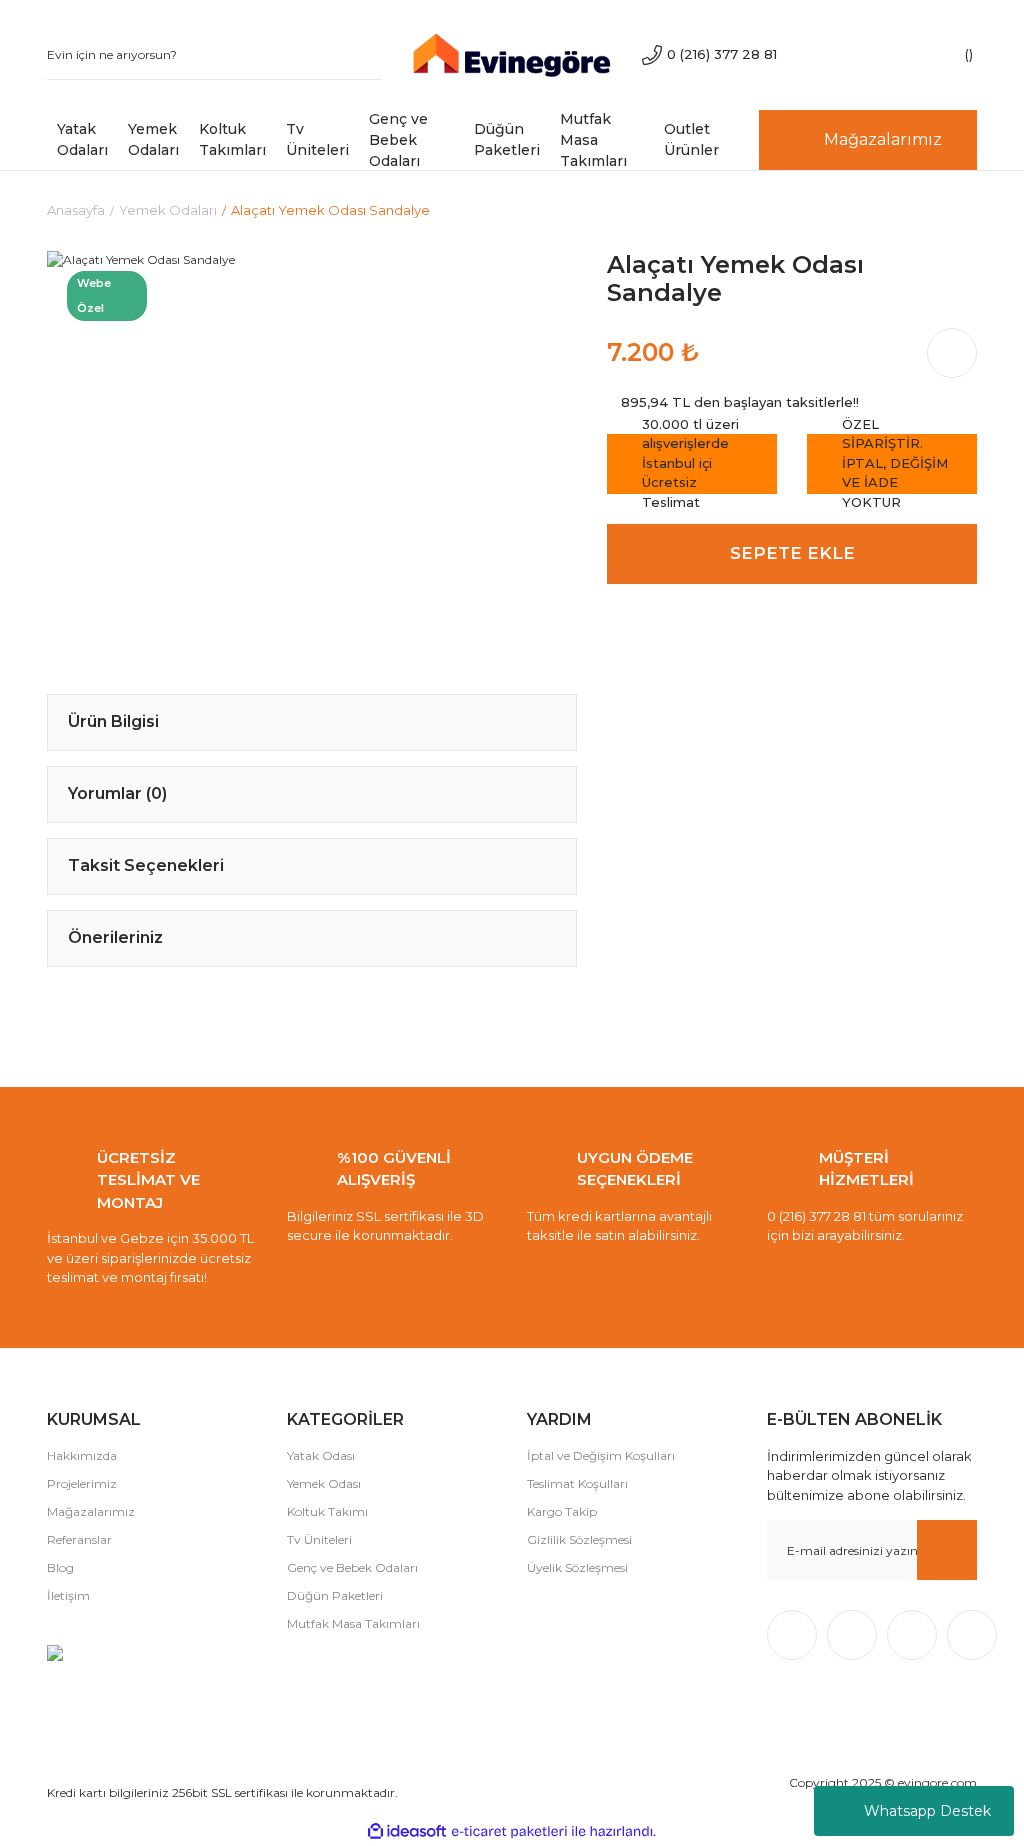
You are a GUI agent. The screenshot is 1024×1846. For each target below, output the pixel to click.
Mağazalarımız (91, 1511)
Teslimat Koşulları (577, 1483)
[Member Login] (887, 55)
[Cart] (947, 55)
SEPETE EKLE (792, 553)
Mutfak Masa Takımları (353, 1623)
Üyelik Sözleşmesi (577, 1567)
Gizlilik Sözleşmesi (579, 1539)
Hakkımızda (82, 1455)
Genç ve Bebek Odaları (352, 1567)
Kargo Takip (562, 1511)
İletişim (68, 1595)
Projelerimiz (82, 1483)
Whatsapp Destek (927, 1811)
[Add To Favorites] (522, 306)
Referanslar (79, 1539)
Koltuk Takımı (327, 1511)
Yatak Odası (321, 1455)
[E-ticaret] (509, 1832)
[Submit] (947, 1550)
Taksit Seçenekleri (146, 865)
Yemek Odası (324, 1483)
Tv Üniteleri (319, 1539)
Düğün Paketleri (335, 1595)
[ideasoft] (407, 1831)
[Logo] (511, 53)
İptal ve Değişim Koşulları (601, 1455)
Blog (60, 1567)
